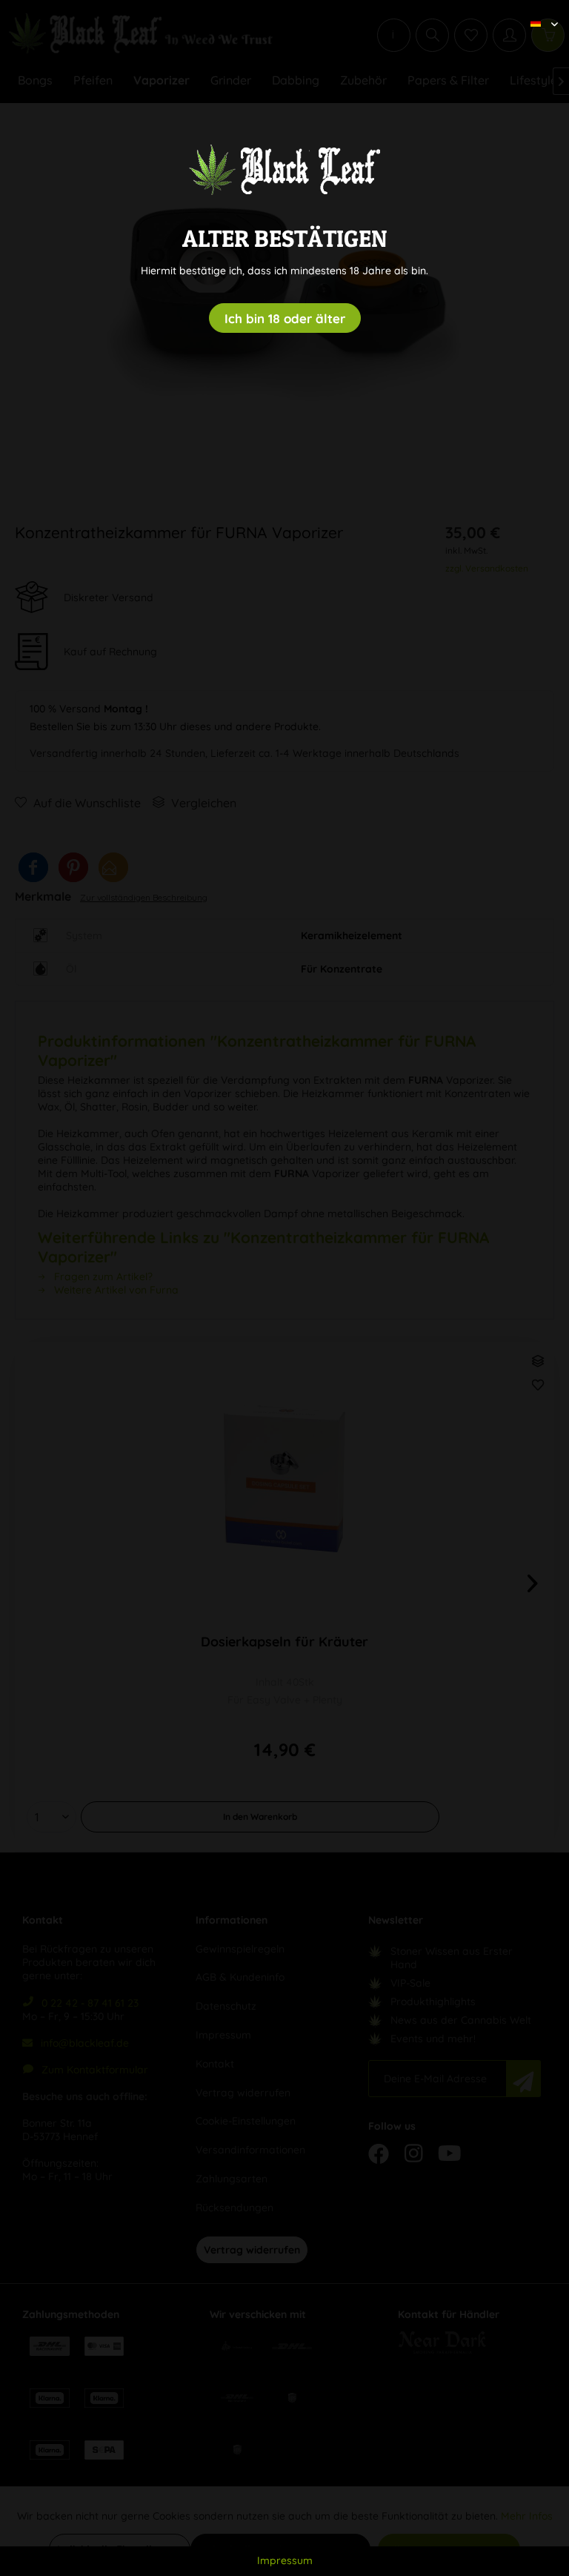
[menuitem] (539, 11)
